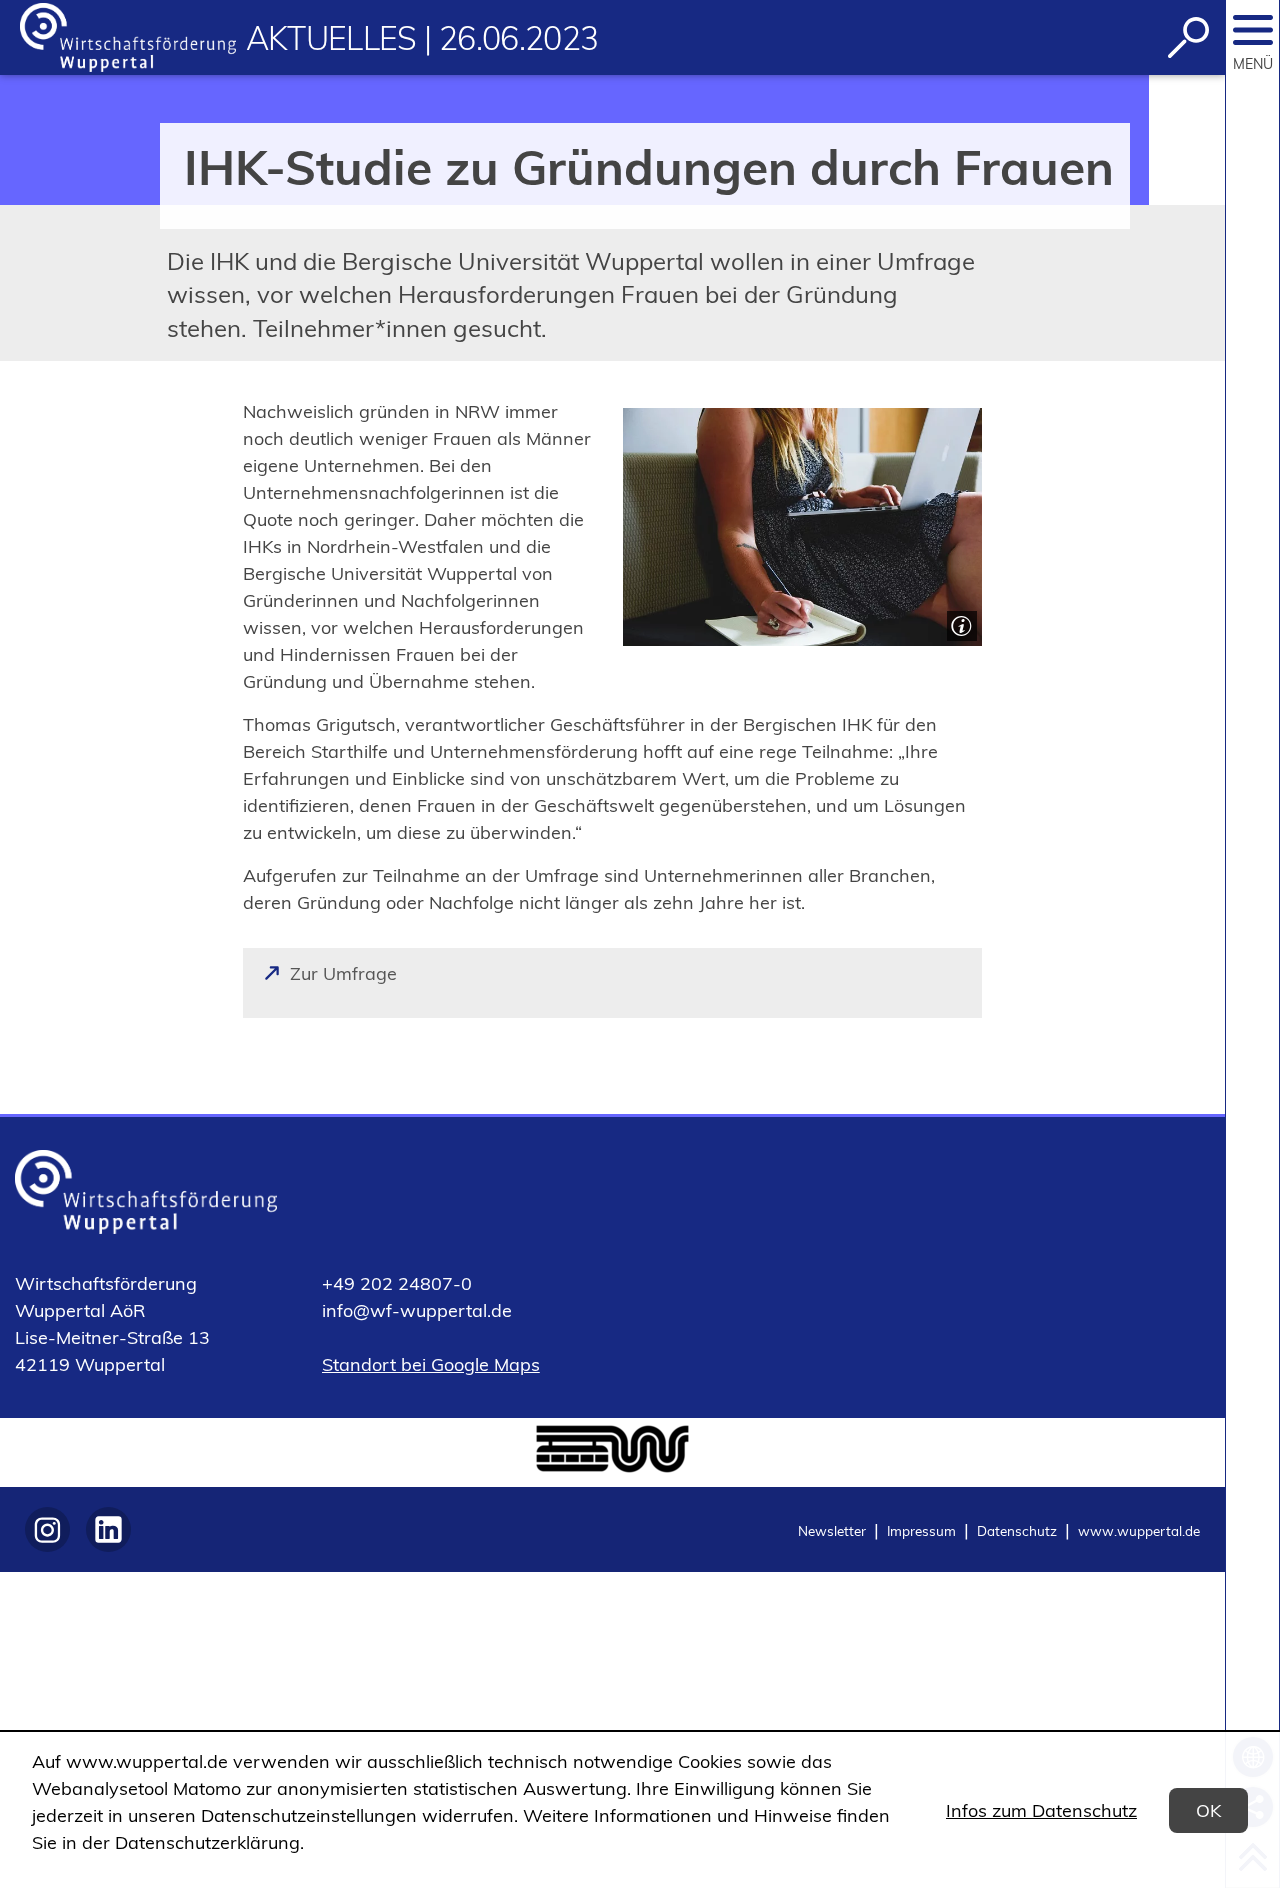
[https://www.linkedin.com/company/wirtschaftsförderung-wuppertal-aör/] (108, 1529)
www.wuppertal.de (1139, 1530)
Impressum (921, 1530)
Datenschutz (1017, 1530)
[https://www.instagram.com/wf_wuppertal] (47, 1529)
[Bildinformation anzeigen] (959, 623)
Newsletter (832, 1530)
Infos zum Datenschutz (1041, 1810)
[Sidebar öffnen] (1253, 30)
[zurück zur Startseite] (128, 37)
